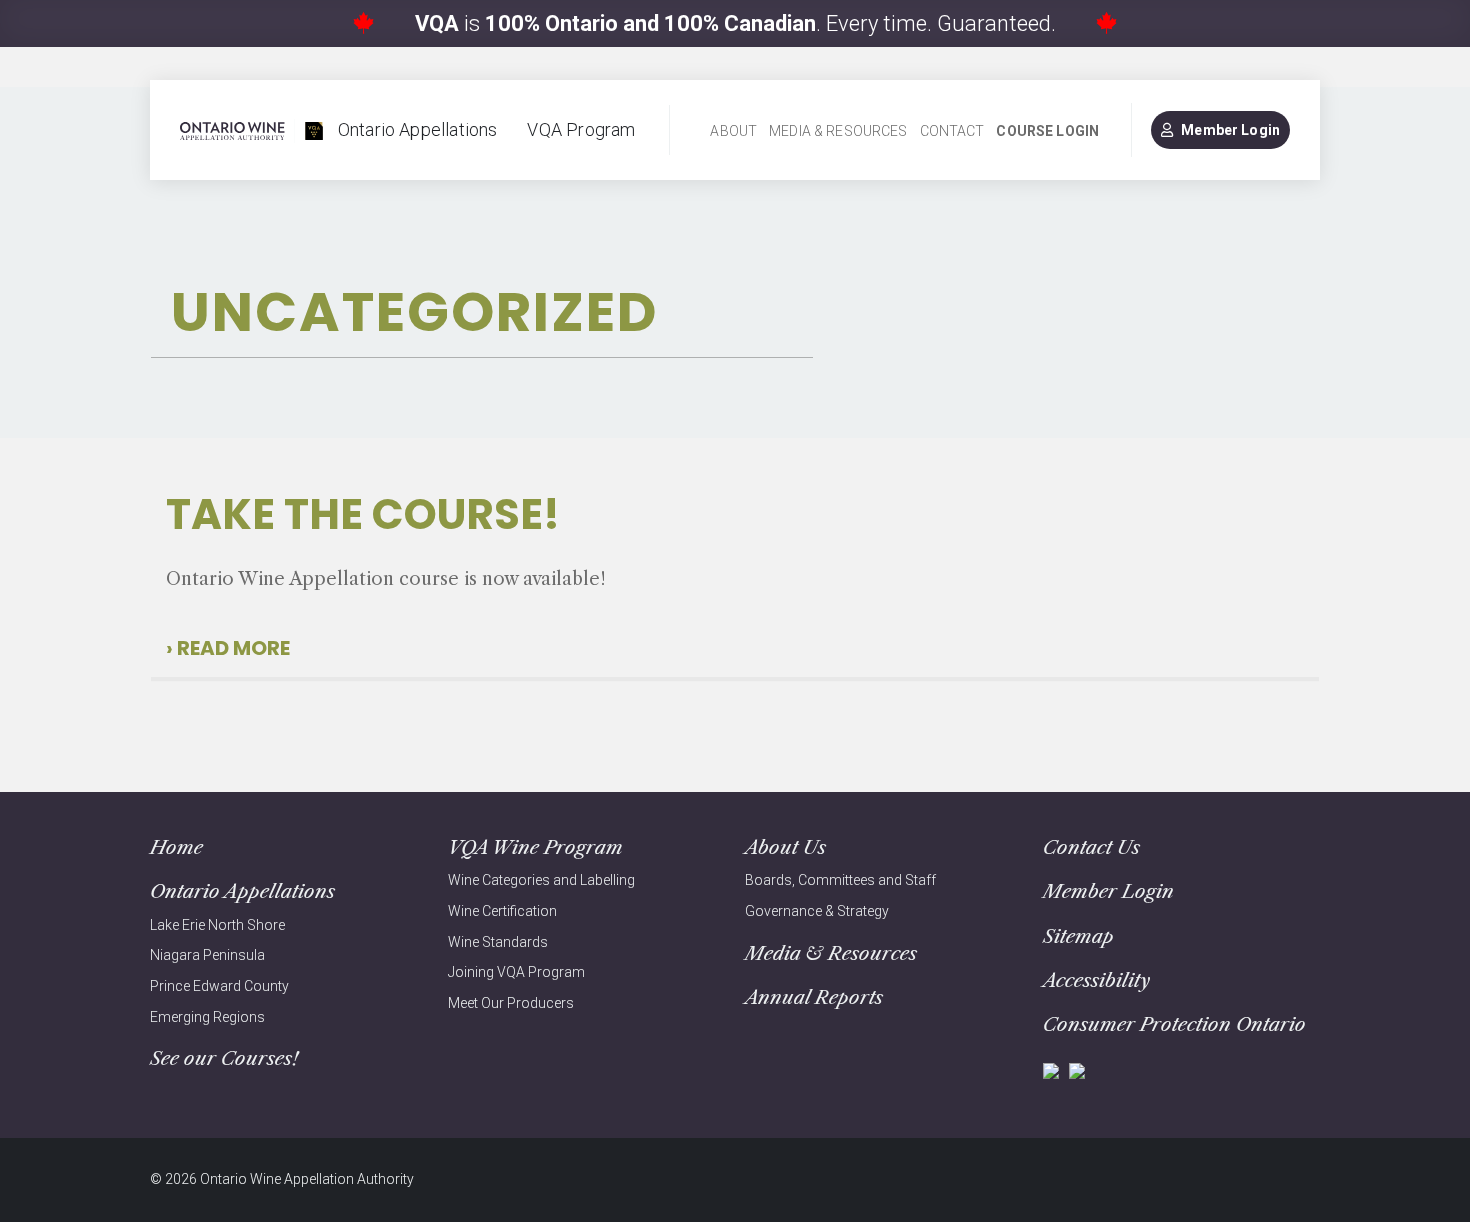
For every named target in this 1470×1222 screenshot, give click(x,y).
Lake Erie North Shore (217, 925)
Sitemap (1078, 936)
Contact (952, 131)
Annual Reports (814, 997)
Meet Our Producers (511, 1003)
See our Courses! (224, 1058)
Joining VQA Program (516, 972)
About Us (785, 847)
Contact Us (1091, 847)
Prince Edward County (219, 986)
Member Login (1230, 130)
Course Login (1047, 131)
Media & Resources (838, 131)
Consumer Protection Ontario (1174, 1024)
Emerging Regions (207, 1017)
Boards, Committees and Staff (840, 880)
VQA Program (581, 129)
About (733, 131)
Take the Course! (363, 514)
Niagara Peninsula (207, 955)
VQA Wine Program (535, 847)
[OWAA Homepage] (251, 130)
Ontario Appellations (418, 129)
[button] (232, 648)
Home (176, 847)
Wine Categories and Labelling (541, 880)
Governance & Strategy (817, 911)
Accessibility (1096, 980)
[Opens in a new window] (1051, 1069)
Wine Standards (498, 942)
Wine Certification (502, 911)
